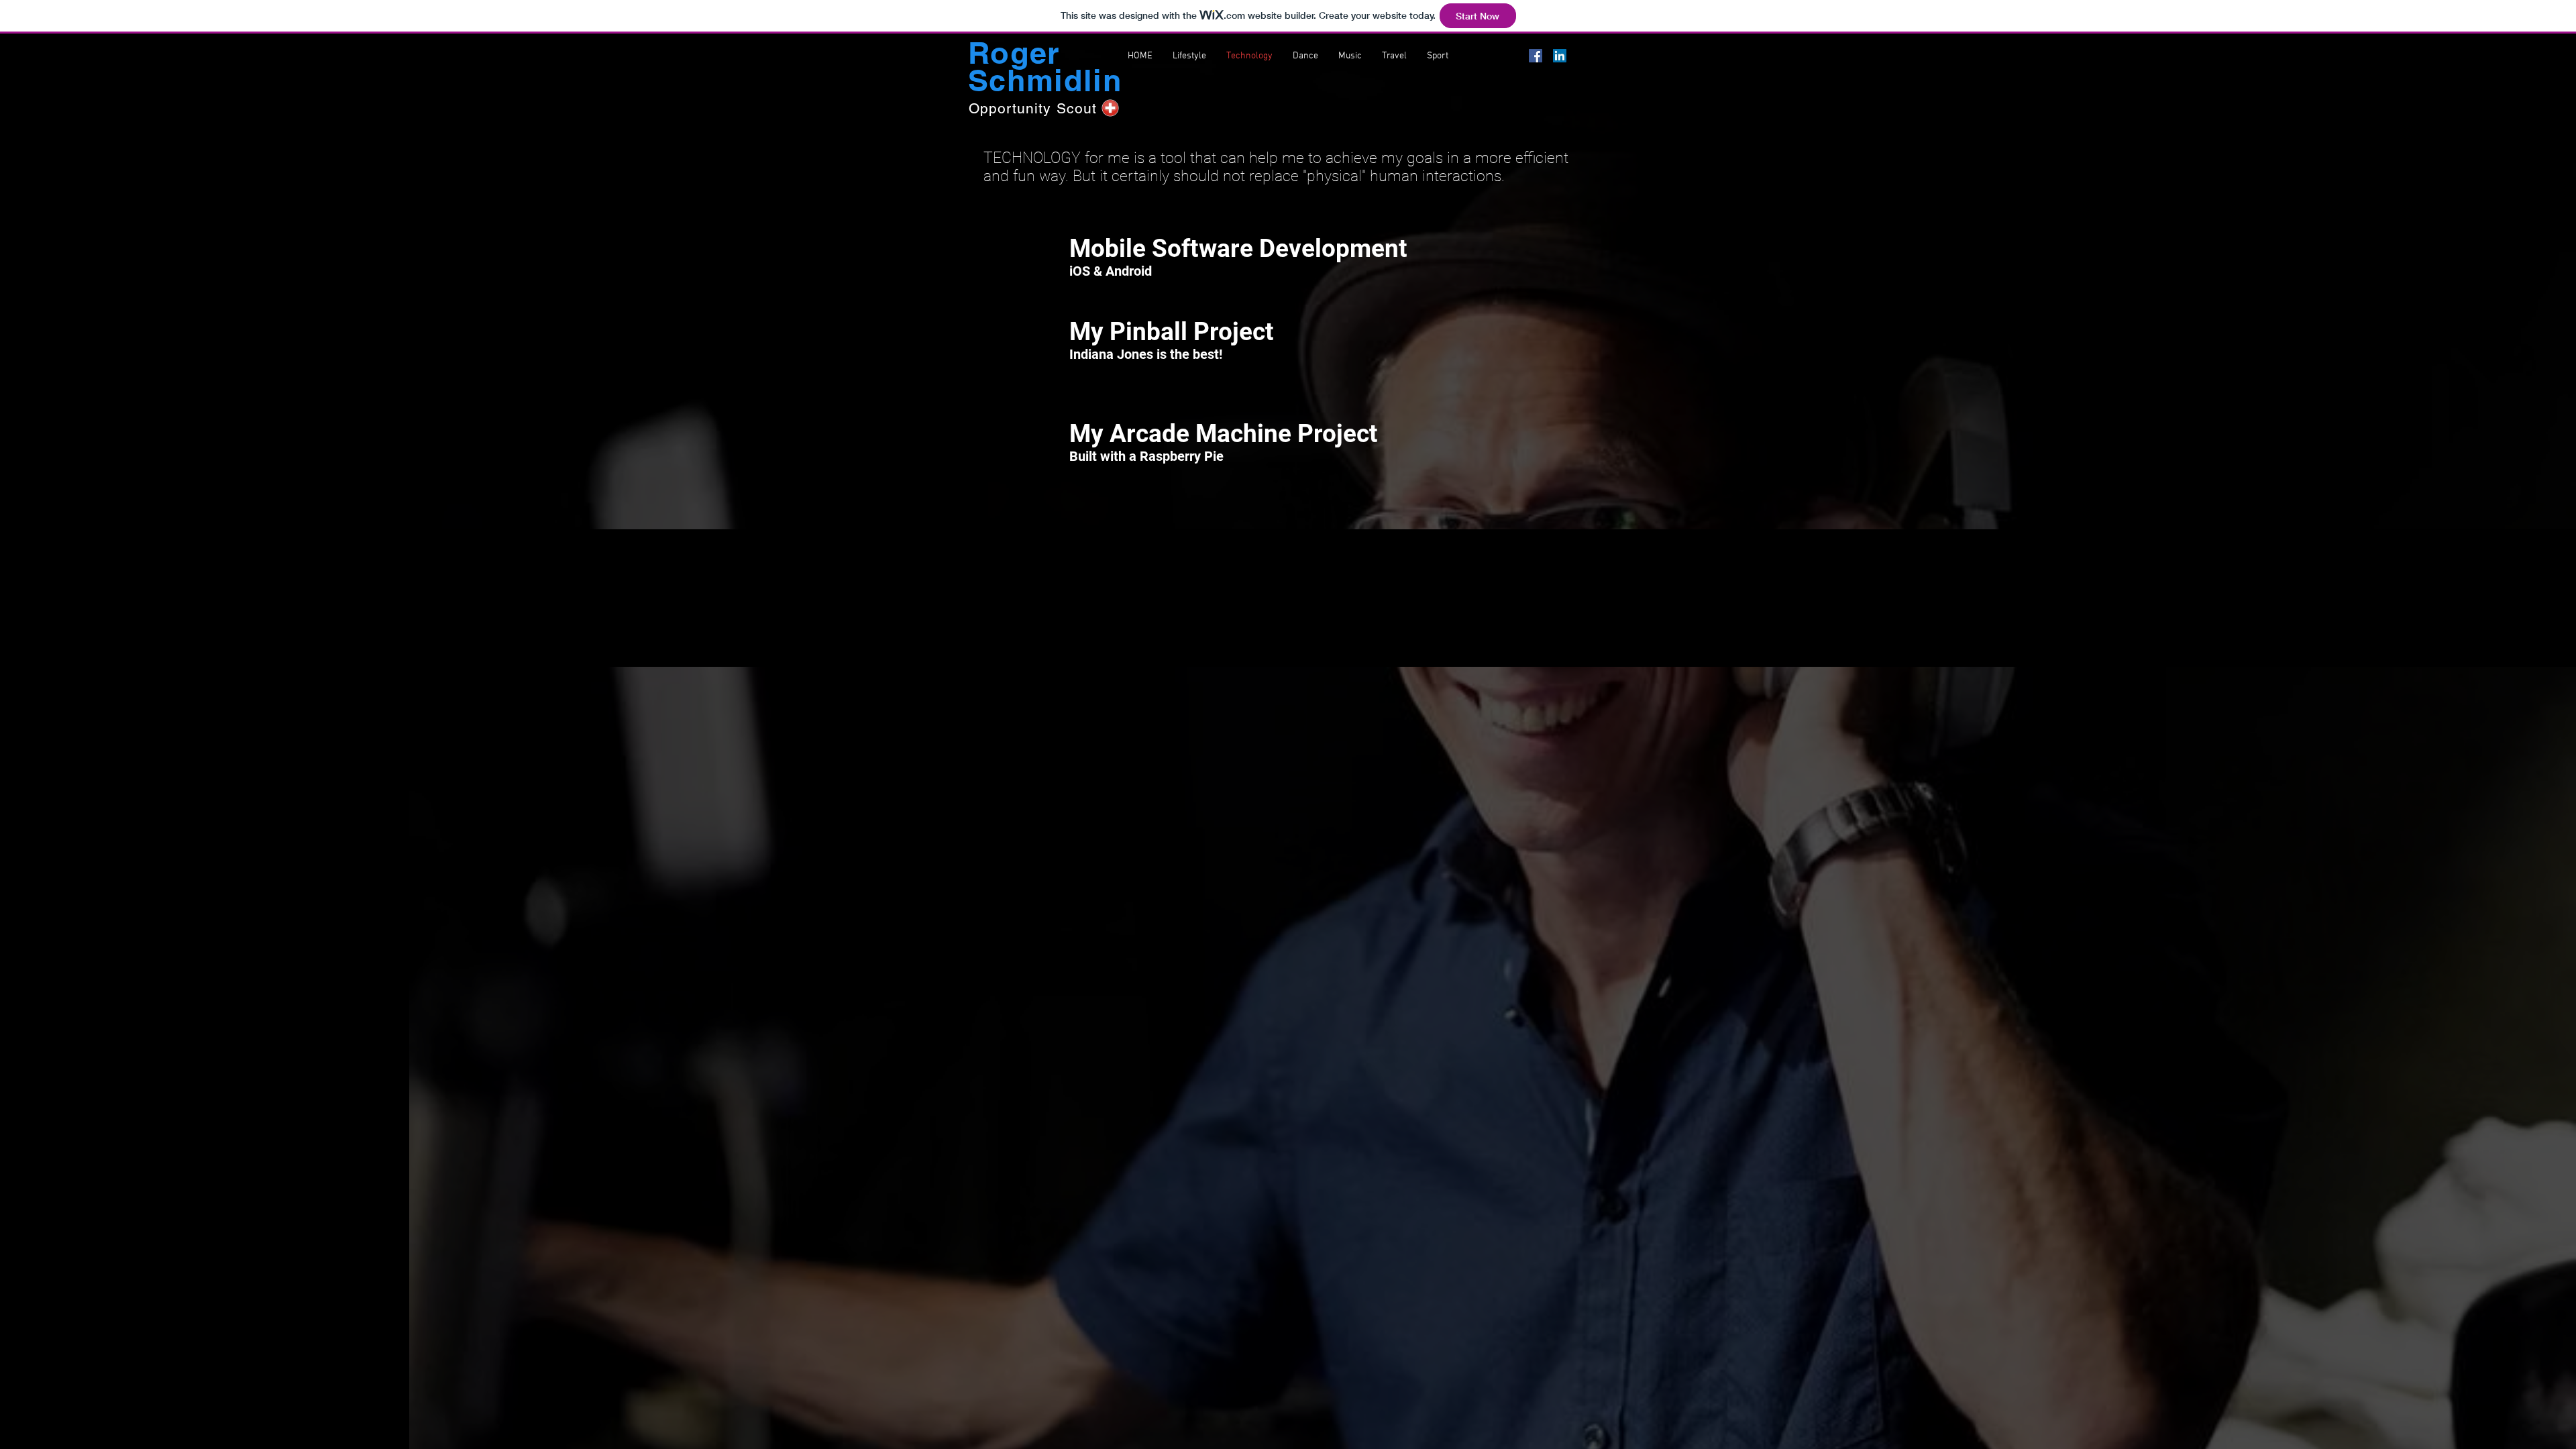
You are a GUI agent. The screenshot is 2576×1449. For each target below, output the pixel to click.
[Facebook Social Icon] (1536, 56)
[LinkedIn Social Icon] (1560, 56)
